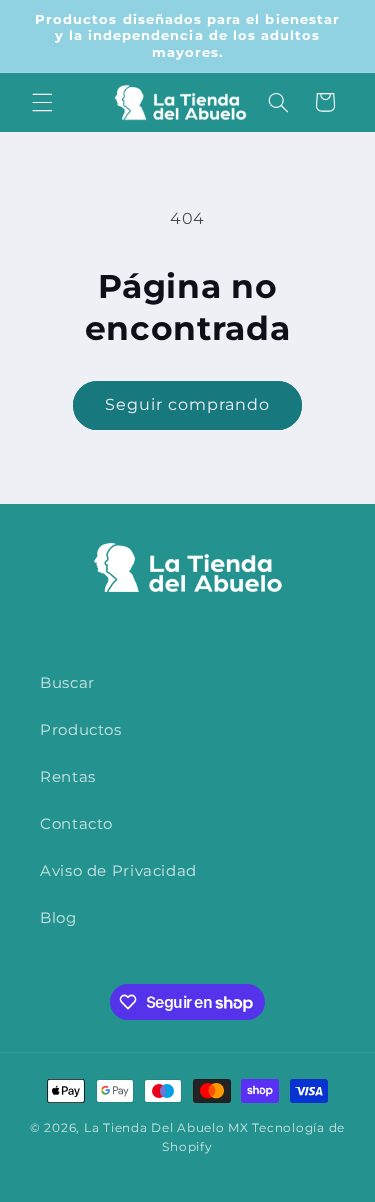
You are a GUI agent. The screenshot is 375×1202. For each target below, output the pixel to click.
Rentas (68, 777)
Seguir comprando (188, 404)
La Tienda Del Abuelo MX (166, 1128)
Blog (58, 918)
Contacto (76, 824)
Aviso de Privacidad (118, 871)
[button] (42, 102)
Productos (81, 730)
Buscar (67, 683)
